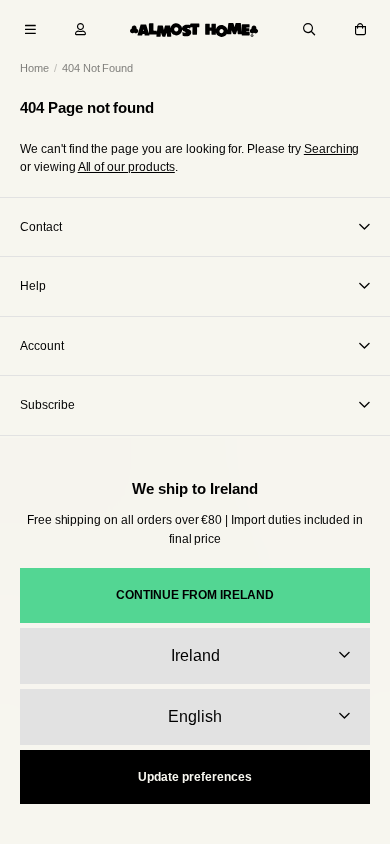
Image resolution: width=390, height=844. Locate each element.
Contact (41, 227)
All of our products (126, 167)
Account (42, 346)
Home (34, 68)
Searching (332, 149)
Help (33, 286)
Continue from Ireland (195, 595)
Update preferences (195, 777)
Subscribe (47, 405)
